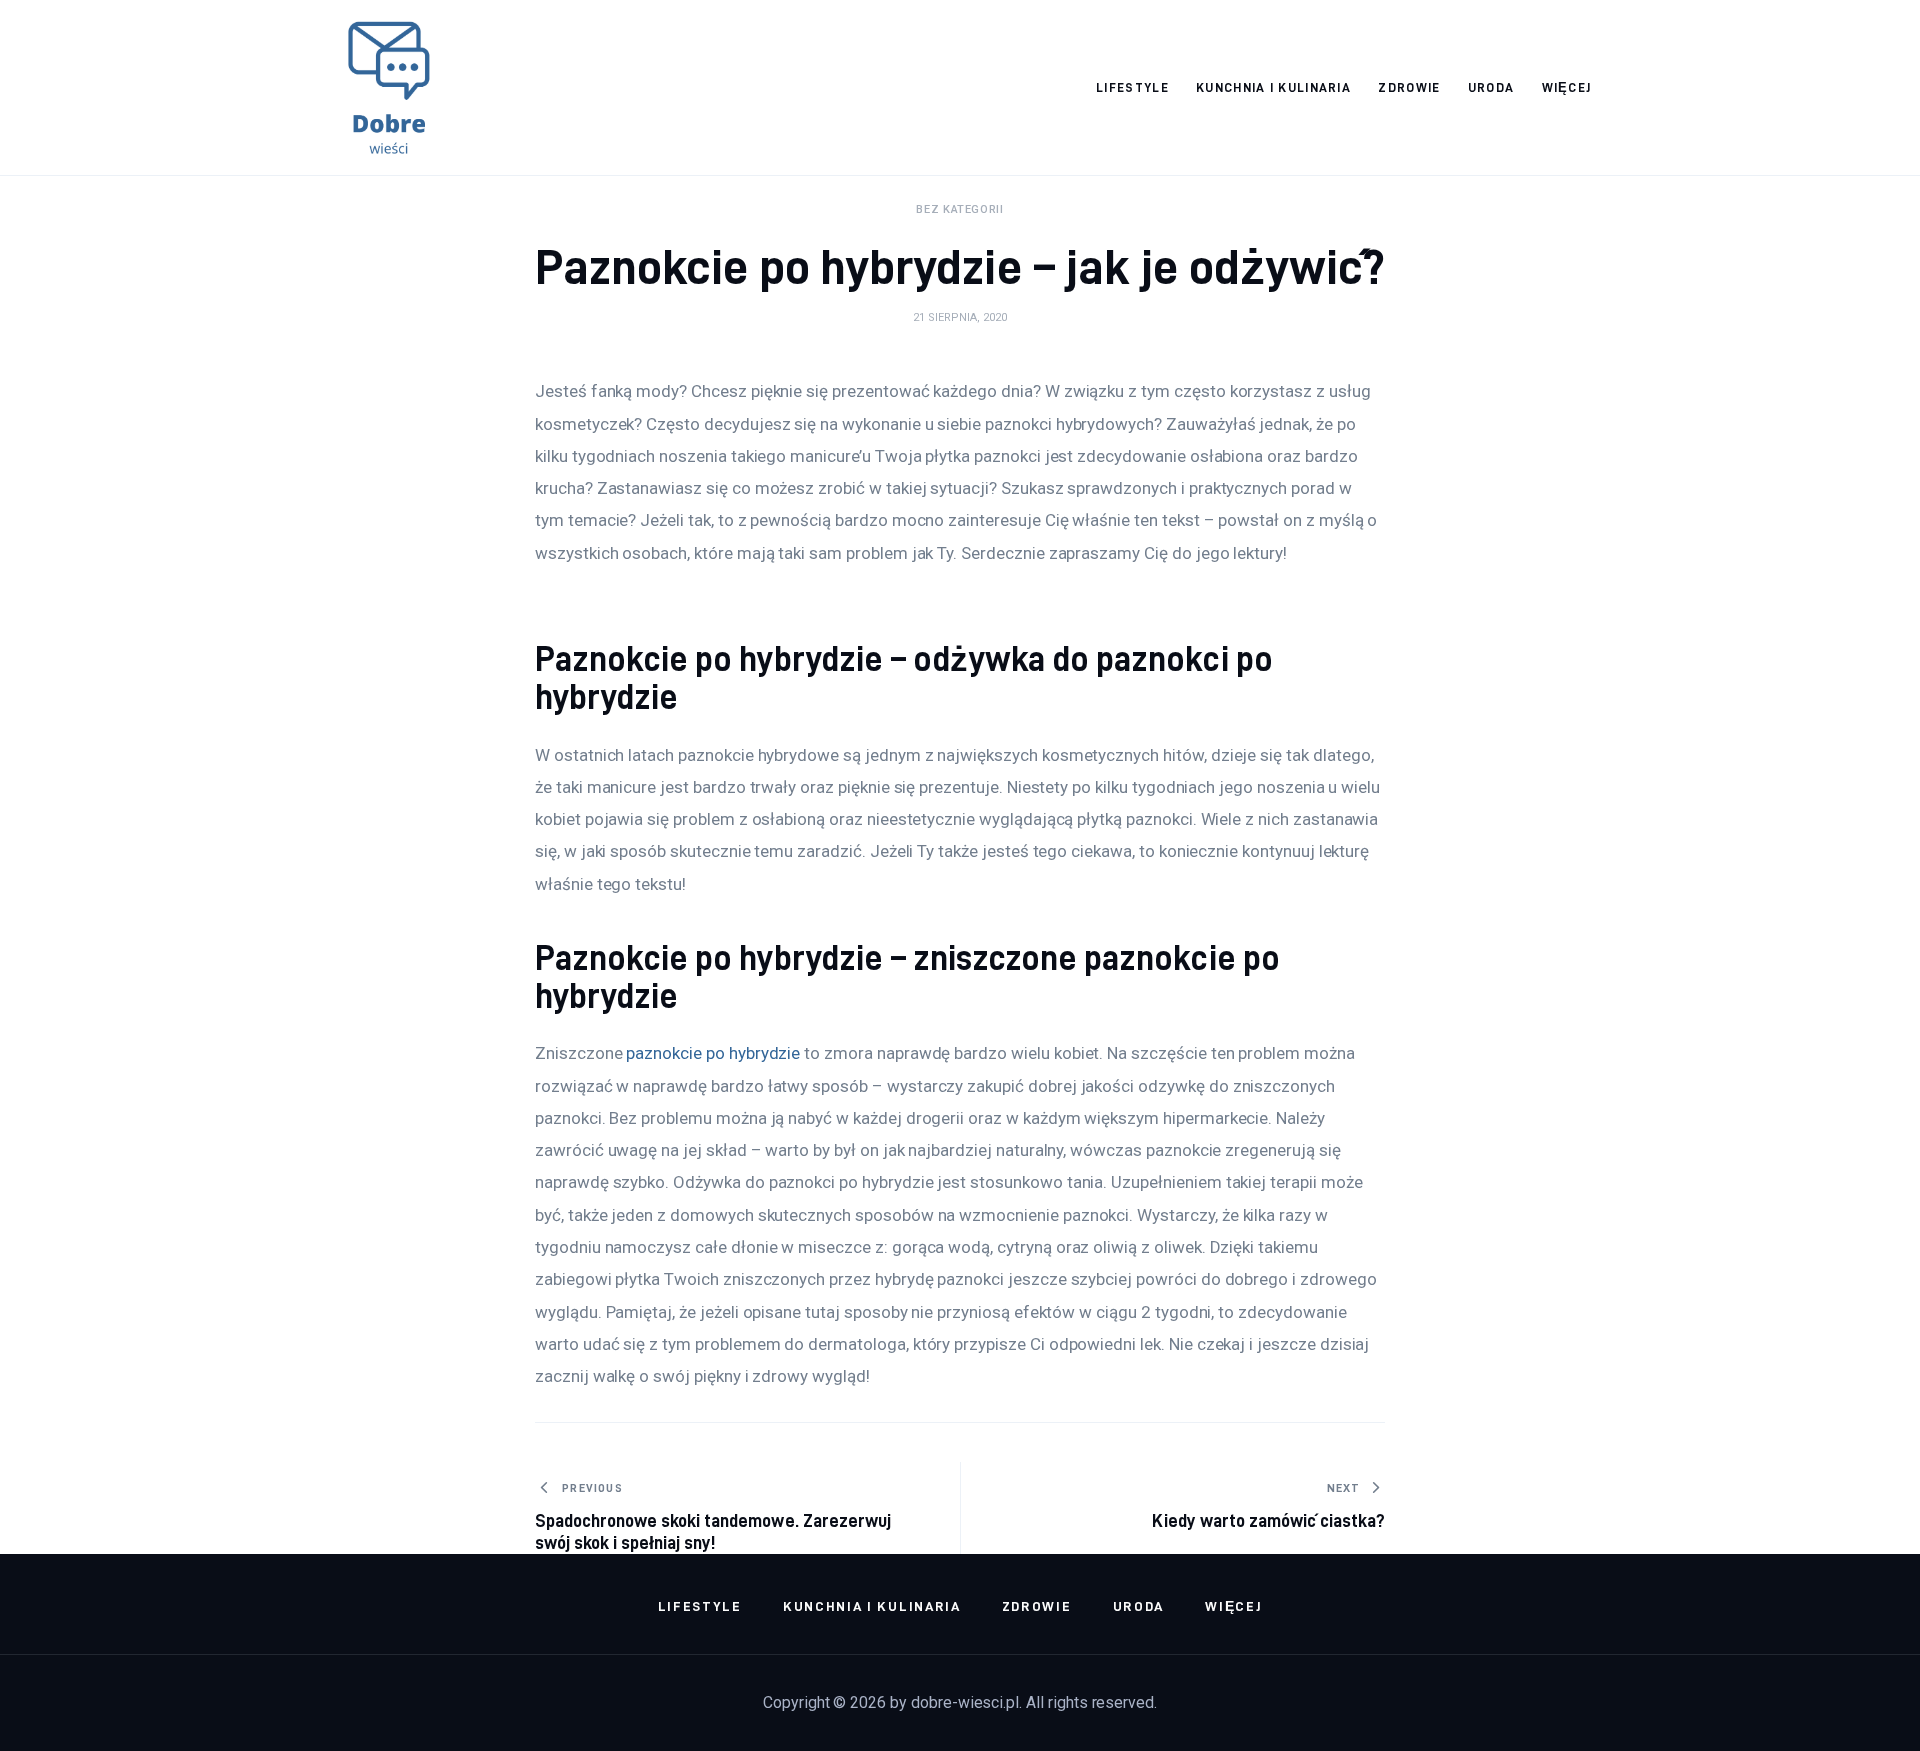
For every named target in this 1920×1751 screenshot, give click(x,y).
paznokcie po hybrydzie (713, 1053)
